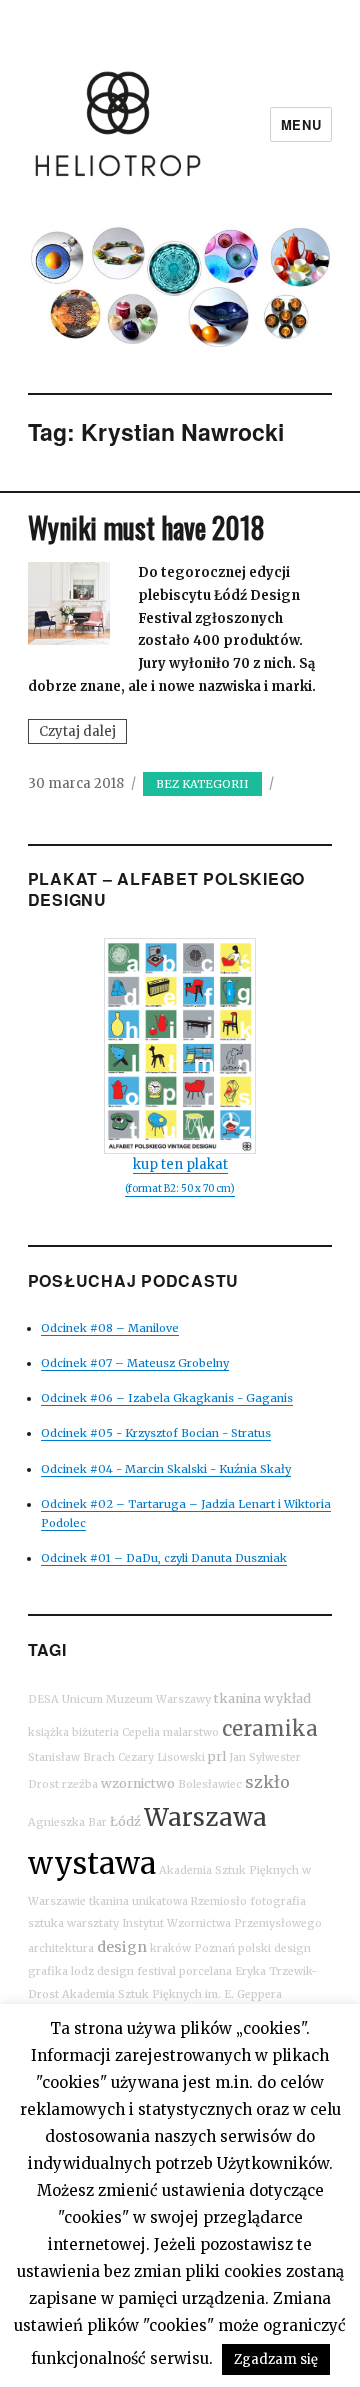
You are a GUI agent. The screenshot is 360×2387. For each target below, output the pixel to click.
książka (48, 1732)
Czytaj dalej (83, 733)
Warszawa (205, 1817)
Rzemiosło (219, 1901)
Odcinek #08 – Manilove (110, 1328)
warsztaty (93, 1923)
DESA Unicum (65, 1699)
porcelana (205, 1971)
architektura (61, 1948)
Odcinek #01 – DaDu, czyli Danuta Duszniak (164, 1558)
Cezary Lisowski (161, 1757)
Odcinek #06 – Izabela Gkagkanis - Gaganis (167, 1398)
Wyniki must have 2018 (146, 527)
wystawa (92, 1863)
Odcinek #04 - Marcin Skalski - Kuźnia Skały (166, 1469)
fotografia (278, 1901)
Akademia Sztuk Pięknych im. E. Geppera (172, 1994)
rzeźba (80, 1784)
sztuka (46, 1923)
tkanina (237, 1698)
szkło (267, 1782)
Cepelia (141, 1732)
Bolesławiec (210, 1784)
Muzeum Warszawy (158, 1699)
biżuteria (95, 1732)
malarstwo (191, 1732)
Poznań (214, 1948)
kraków (170, 1948)
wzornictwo (138, 1783)
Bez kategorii (202, 784)
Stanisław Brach (71, 1757)
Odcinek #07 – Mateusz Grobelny (135, 1363)
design (122, 1947)
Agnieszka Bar (67, 1822)
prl (217, 1756)
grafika (48, 1971)
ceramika (270, 1728)
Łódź (125, 1821)
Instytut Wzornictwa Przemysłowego (222, 1923)
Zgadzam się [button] (276, 2359)
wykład (287, 1698)
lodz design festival (123, 1971)
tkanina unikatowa (138, 1901)
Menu (301, 124)
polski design (274, 1948)
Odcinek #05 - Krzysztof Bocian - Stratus (156, 1433)
